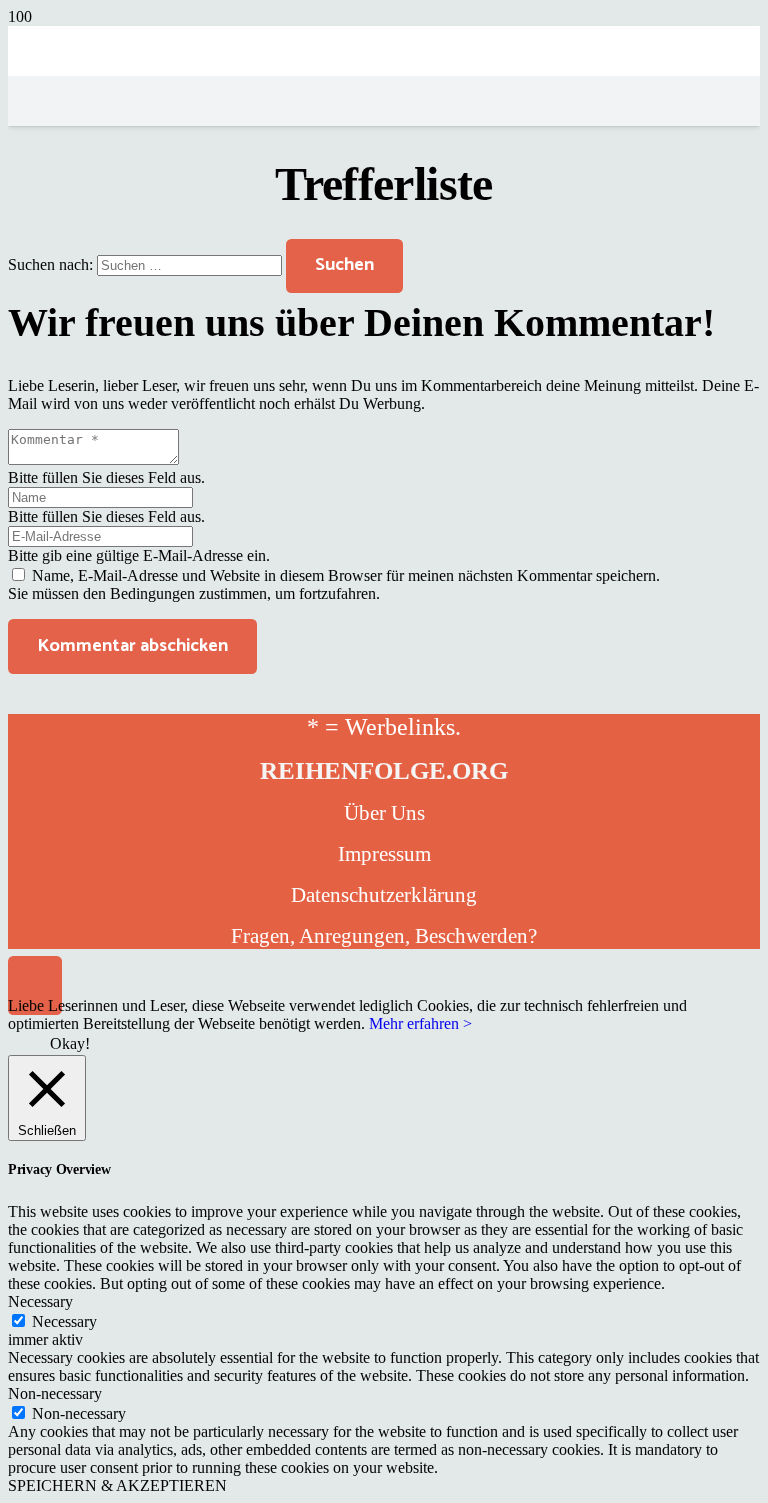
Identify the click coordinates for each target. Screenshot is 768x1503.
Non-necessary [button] (55, 1393)
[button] (35, 985)
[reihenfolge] (384, 252)
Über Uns (384, 813)
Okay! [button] (70, 1043)
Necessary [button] (40, 1301)
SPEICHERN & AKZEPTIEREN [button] (117, 1485)
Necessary (64, 1321)
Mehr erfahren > (420, 1023)
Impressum (384, 854)
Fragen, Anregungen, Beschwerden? (384, 936)
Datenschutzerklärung (384, 895)
